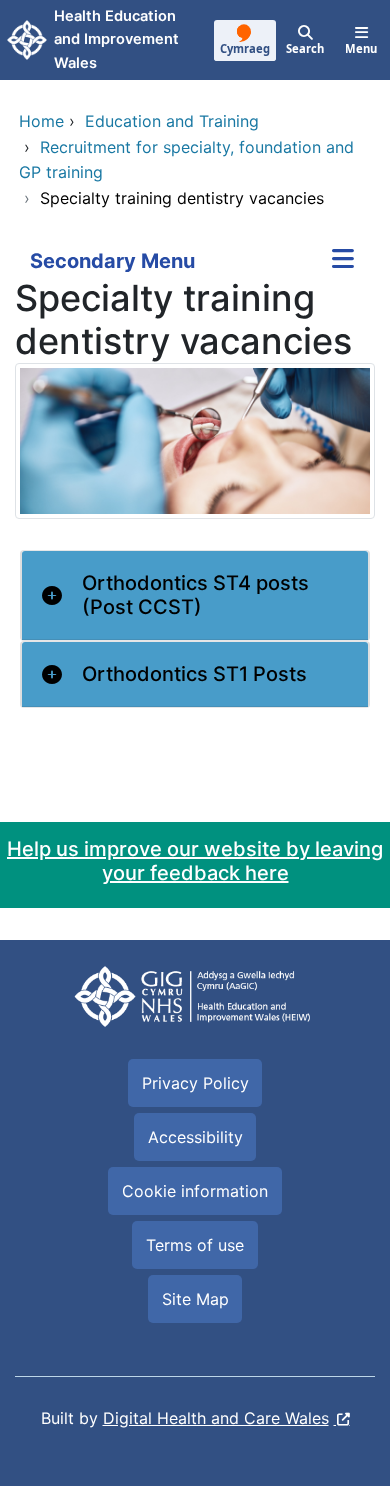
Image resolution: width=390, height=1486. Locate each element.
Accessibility (195, 1137)
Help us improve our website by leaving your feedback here (195, 861)
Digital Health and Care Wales (216, 1418)
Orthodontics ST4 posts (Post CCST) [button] (195, 595)
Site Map (195, 1299)
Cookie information (195, 1191)
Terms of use (195, 1245)
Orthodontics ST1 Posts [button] (194, 674)
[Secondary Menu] (343, 261)
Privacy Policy (195, 1083)
